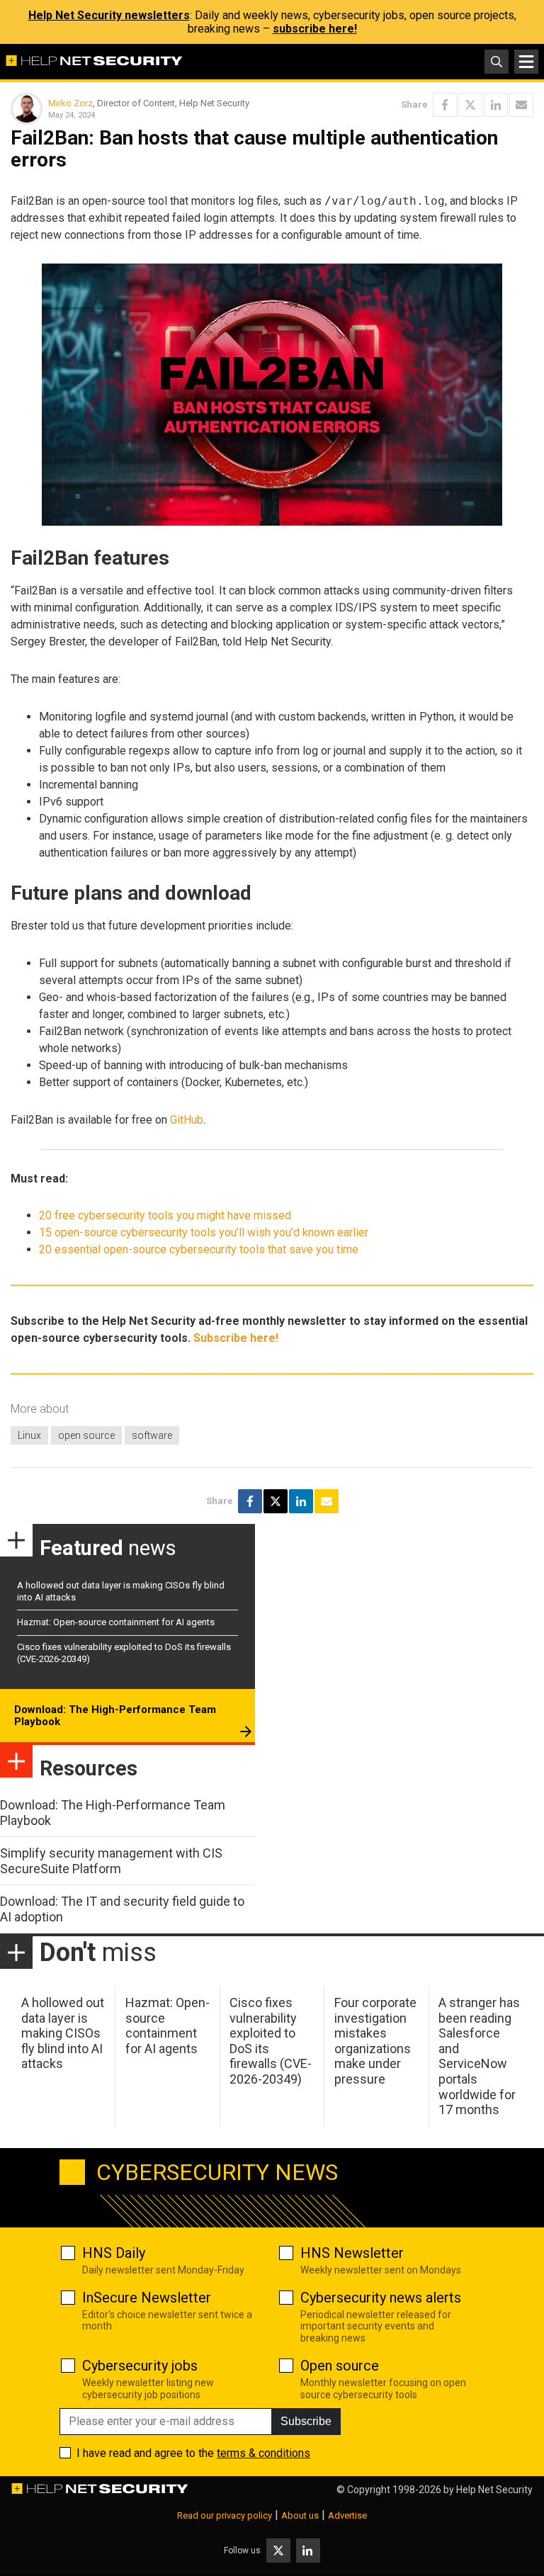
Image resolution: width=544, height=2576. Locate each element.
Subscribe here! (236, 1338)
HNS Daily (114, 2253)
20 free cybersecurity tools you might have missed (165, 1215)
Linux (29, 1435)
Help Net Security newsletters (109, 15)
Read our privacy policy (225, 2515)
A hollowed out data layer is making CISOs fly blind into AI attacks (63, 2033)
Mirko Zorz (70, 103)
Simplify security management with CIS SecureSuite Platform (111, 1861)
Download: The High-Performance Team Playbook (115, 1716)
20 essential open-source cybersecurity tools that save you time (199, 1249)
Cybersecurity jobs (140, 2366)
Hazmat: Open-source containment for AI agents (116, 1622)
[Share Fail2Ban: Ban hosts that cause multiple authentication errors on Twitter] (470, 105)
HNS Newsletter (352, 2253)
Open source (340, 2366)
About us (300, 2515)
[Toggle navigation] (526, 62)
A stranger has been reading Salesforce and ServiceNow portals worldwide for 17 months (479, 2056)
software (152, 1435)
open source (86, 1435)
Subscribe (306, 2421)
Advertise (347, 2515)
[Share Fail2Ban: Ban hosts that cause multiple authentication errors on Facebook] (445, 105)
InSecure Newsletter (147, 2298)
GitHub (187, 1120)
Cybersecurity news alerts (381, 2298)
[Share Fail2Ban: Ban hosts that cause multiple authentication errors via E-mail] (521, 105)
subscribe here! (315, 29)
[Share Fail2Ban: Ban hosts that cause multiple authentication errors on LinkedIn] (496, 105)
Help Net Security (494, 2490)
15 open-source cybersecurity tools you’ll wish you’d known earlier (204, 1232)
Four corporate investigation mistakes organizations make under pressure (375, 2041)
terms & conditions (263, 2453)
